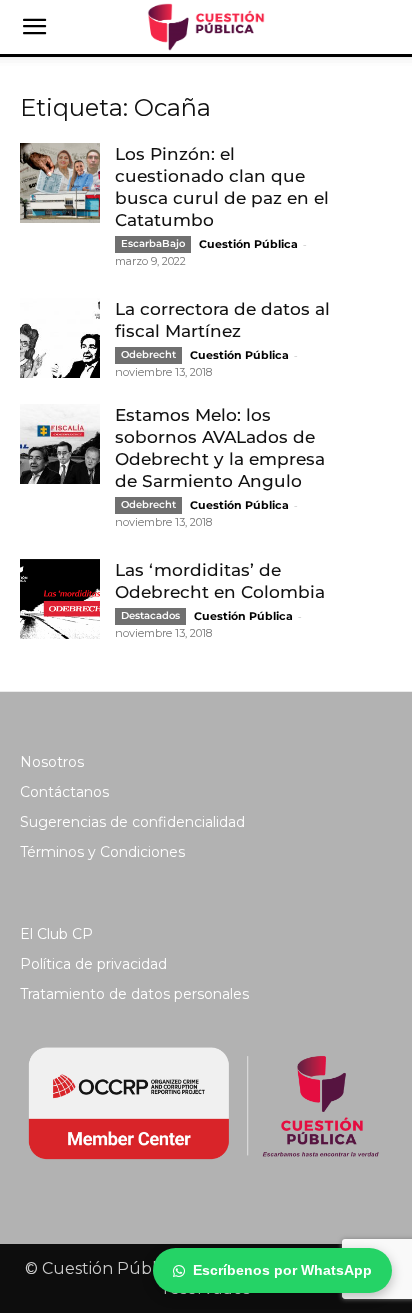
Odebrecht (148, 354)
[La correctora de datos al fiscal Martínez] (60, 338)
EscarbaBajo (153, 243)
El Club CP (56, 934)
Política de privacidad (93, 964)
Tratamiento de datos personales (134, 994)
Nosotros (52, 762)
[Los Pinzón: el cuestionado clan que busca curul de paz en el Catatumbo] (60, 183)
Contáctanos (64, 792)
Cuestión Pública (248, 244)
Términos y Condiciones (102, 852)
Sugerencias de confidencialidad (132, 822)
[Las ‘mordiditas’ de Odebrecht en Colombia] (60, 599)
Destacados (150, 615)
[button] (34, 27)
